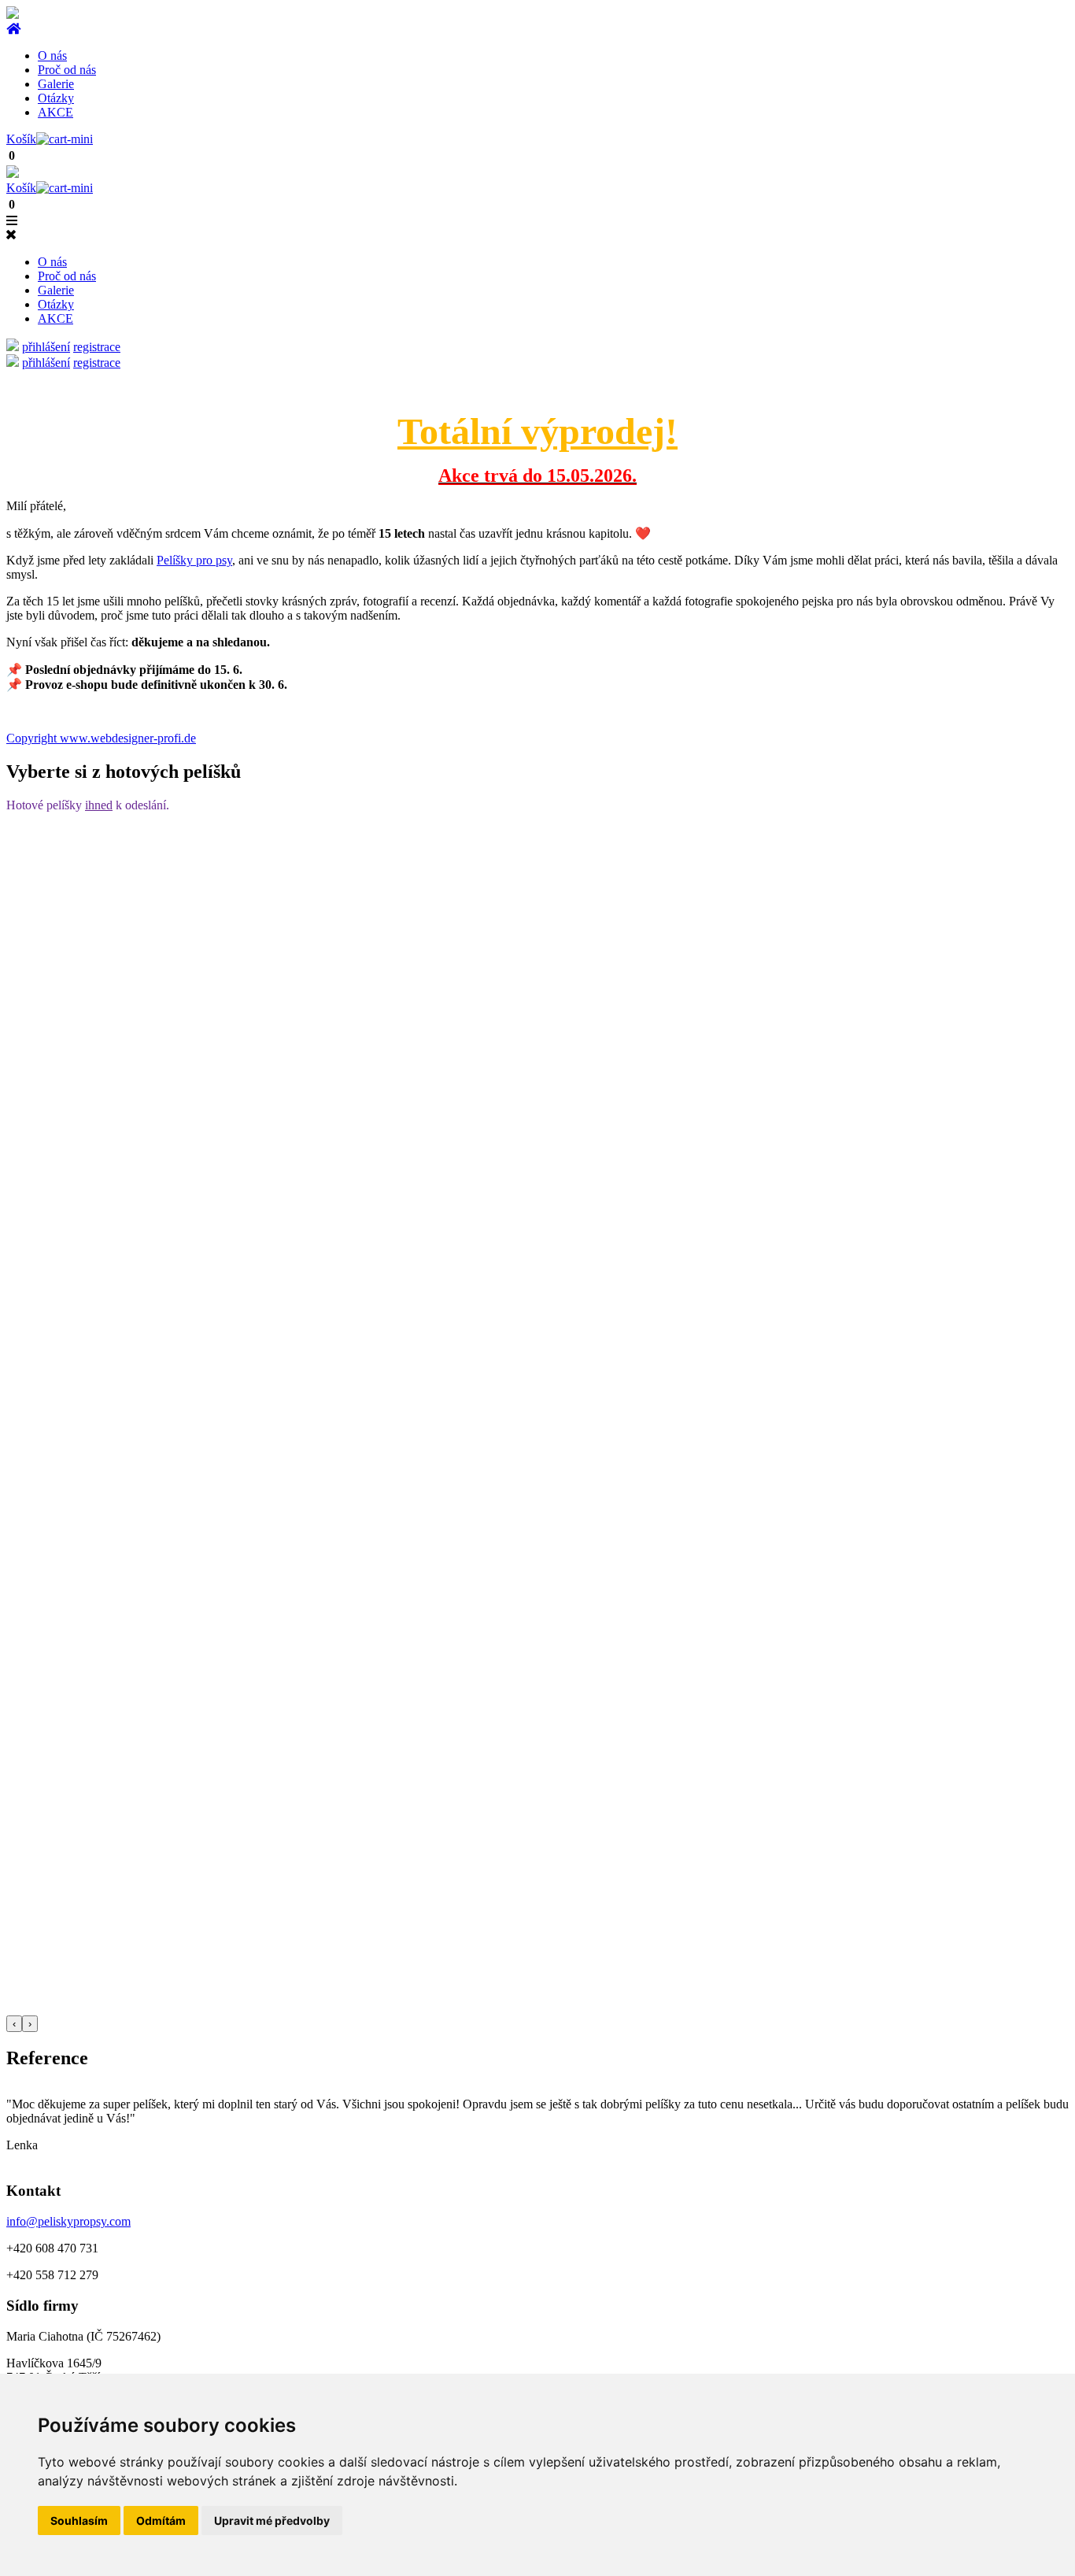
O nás (52, 56)
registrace (97, 347)
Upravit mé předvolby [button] (272, 2520)
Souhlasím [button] (79, 2520)
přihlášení (46, 347)
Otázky (56, 98)
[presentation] (14, 2024)
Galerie (56, 84)
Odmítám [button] (161, 2520)
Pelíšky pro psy (194, 560)
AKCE (55, 112)
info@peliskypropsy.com (68, 2221)
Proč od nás (67, 70)
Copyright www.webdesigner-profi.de (101, 738)
